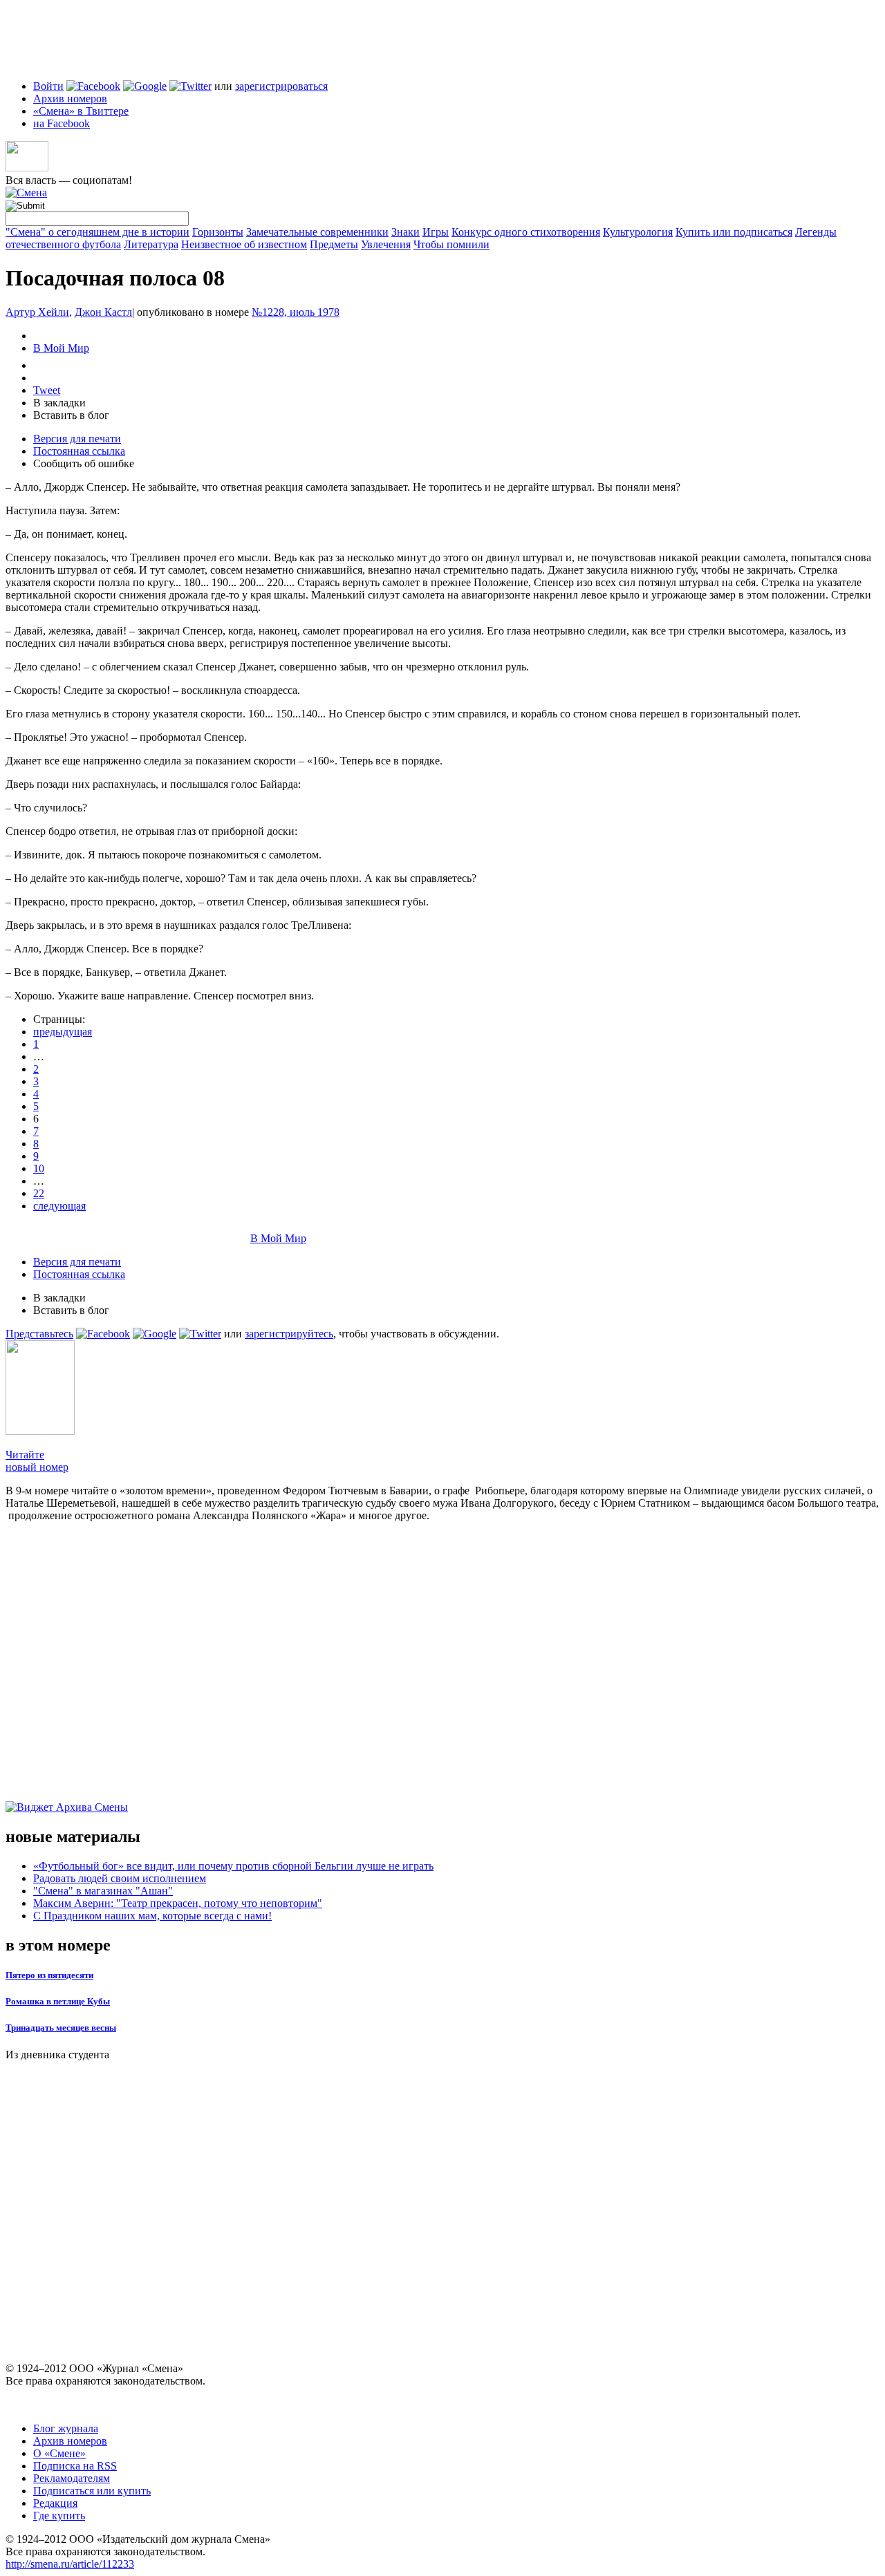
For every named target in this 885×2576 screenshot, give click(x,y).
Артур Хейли (37, 312)
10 (39, 1168)
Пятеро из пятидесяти (49, 1975)
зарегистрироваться (281, 86)
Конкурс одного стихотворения (526, 232)
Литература (151, 244)
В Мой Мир (61, 348)
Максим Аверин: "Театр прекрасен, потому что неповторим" (178, 1903)
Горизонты (218, 232)
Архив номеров (70, 98)
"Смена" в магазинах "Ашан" (103, 1891)
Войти (48, 86)
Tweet (47, 390)
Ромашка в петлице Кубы (58, 2001)
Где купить (59, 2516)
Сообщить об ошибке (84, 463)
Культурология (638, 232)
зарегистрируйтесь (289, 1334)
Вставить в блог (71, 415)
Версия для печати (77, 439)
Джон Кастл (103, 312)
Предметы (334, 244)
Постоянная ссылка (79, 451)
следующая (59, 1206)
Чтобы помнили (451, 244)
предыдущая (63, 1032)
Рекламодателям (72, 2478)
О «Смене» (59, 2453)
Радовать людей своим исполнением (120, 1878)
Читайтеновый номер (37, 1461)
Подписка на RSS (75, 2466)
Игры (436, 232)
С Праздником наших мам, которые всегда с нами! (152, 1916)
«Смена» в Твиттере (81, 111)
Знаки (406, 232)
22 (39, 1193)
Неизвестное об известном (244, 244)
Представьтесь (39, 1334)
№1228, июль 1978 (296, 312)
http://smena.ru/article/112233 (70, 2564)
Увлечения (386, 244)
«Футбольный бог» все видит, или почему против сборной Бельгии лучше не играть (233, 1866)
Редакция (55, 2503)
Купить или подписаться (734, 232)
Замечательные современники (317, 232)
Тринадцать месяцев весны (61, 2028)
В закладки (59, 403)
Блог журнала (66, 2428)
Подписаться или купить (92, 2491)
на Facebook (62, 123)
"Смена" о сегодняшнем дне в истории (97, 232)
